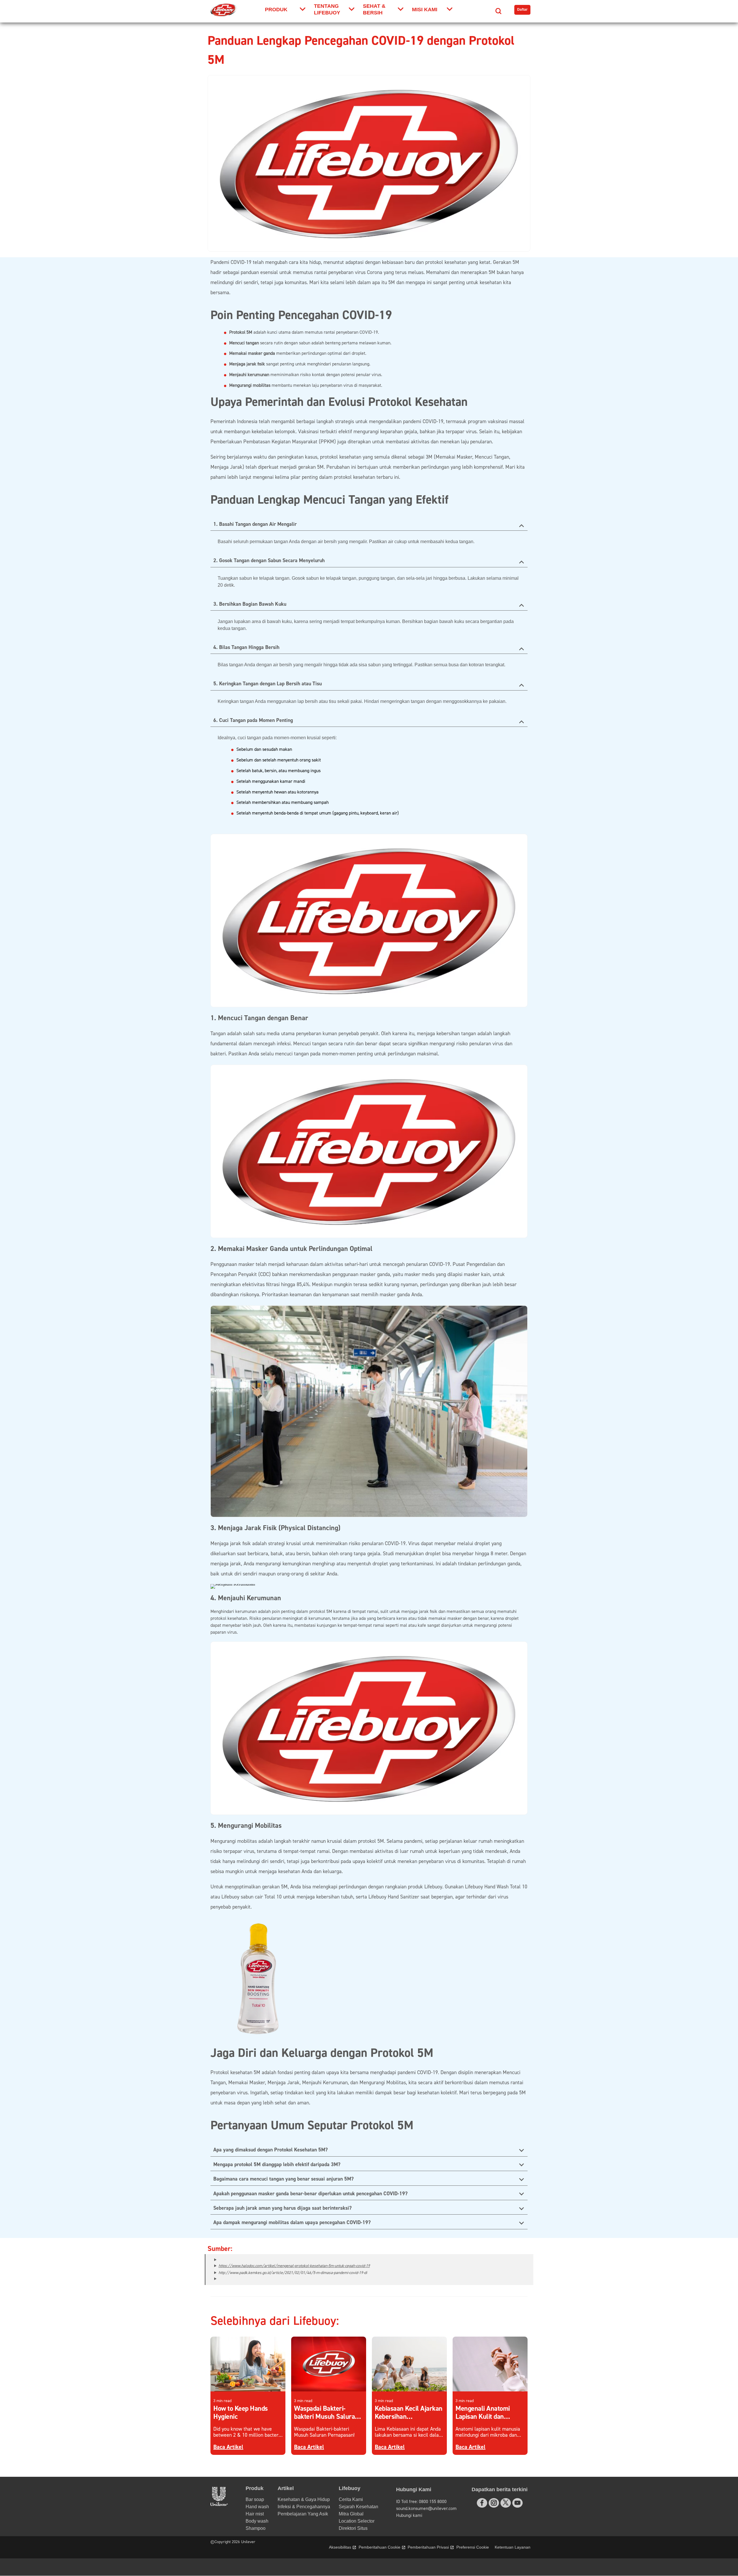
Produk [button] (255, 2488)
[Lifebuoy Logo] (224, 10)
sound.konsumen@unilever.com (426, 2509)
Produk (276, 10)
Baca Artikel (228, 2447)
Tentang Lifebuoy (327, 9)
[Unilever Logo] (219, 2504)
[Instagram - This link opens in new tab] (494, 2503)
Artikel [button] (286, 2488)
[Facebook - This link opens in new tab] (482, 2503)
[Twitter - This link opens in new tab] (506, 2502)
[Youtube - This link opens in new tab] (517, 2503)
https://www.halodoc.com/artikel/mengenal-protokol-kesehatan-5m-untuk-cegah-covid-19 (294, 2266)
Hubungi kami (409, 2515)
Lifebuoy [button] (350, 2488)
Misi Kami (425, 10)
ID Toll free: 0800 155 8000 (421, 2502)
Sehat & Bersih (374, 9)
